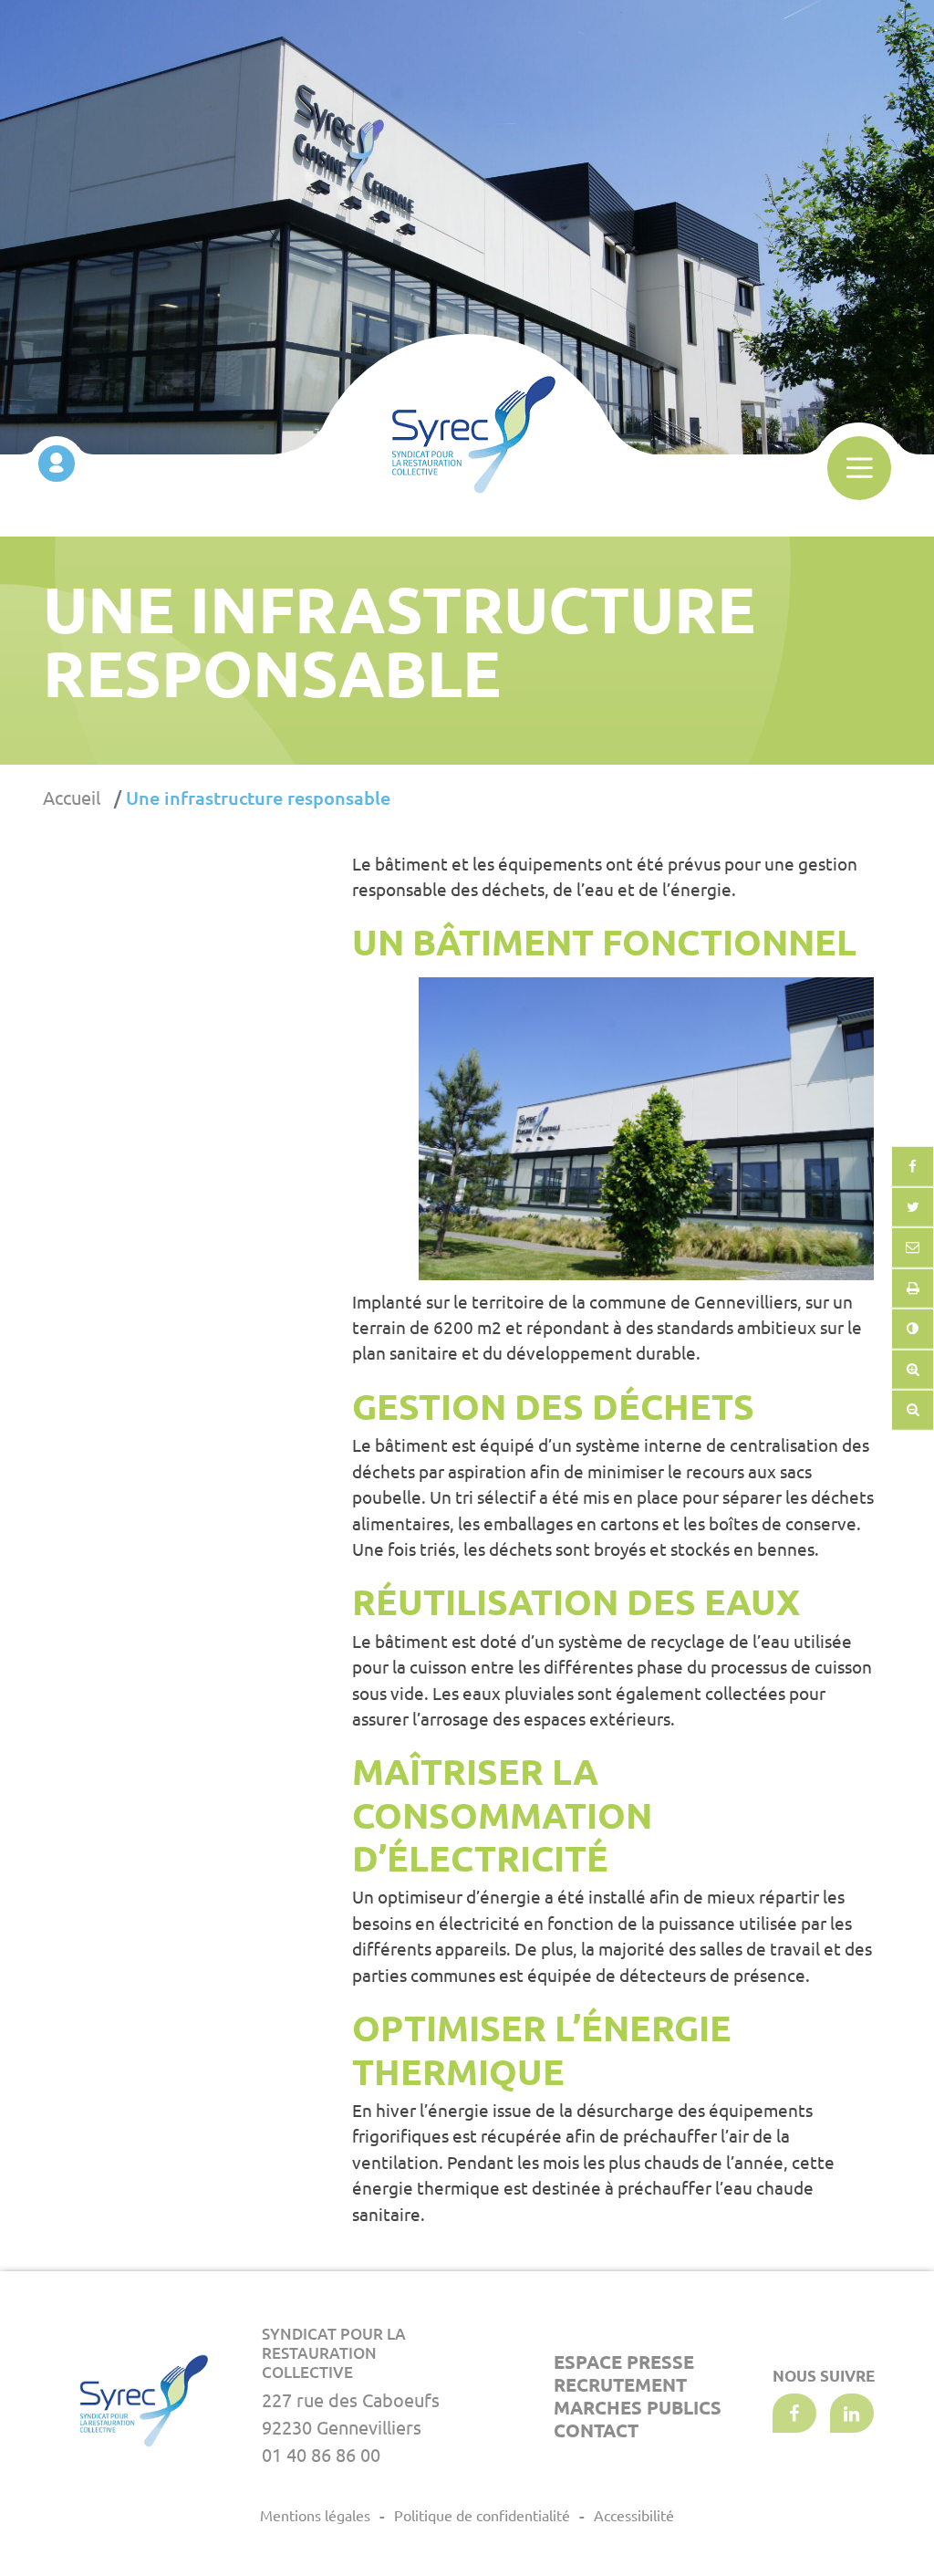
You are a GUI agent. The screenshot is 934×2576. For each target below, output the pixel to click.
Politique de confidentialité (482, 2516)
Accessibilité (634, 2516)
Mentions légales (315, 2516)
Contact (596, 2430)
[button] (913, 1248)
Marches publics (638, 2408)
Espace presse (624, 2362)
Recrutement (620, 2385)
